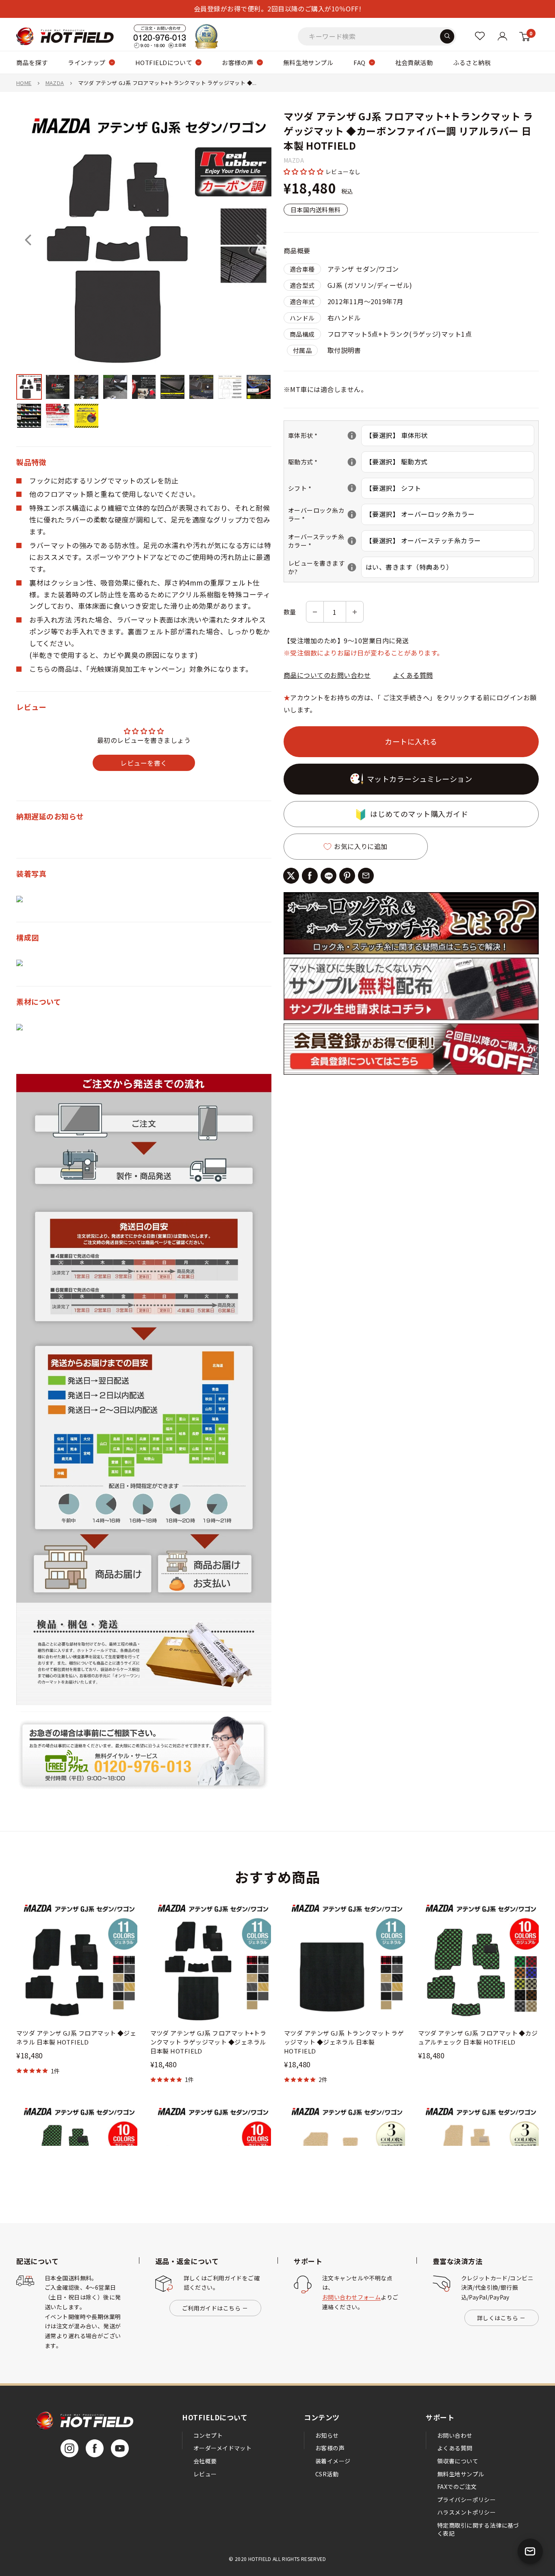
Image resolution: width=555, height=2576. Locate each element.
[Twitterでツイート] (291, 876)
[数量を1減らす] (315, 612)
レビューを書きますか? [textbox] (325, 567)
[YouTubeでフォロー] (120, 2448)
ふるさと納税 (472, 62)
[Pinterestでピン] (347, 876)
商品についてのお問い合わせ (327, 675)
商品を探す (32, 62)
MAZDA (55, 83)
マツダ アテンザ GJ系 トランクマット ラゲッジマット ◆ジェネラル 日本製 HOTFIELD (344, 2042)
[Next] (260, 240)
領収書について (458, 2461)
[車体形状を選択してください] (352, 436)
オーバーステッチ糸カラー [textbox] (325, 541)
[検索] (447, 36)
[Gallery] (144, 271)
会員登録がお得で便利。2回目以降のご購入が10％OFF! (277, 9)
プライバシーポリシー (466, 2500)
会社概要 (205, 2461)
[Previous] (28, 240)
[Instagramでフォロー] (69, 2448)
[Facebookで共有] (310, 876)
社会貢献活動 (414, 62)
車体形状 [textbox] (325, 435)
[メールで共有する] (366, 876)
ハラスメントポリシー (466, 2512)
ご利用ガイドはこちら (211, 2308)
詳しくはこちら (498, 2318)
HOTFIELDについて (164, 62)
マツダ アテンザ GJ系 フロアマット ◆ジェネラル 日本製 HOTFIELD (76, 2037)
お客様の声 (237, 62)
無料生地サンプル (308, 62)
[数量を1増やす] (355, 612)
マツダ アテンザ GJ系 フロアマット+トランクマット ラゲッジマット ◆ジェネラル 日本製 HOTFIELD (208, 2042)
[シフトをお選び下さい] (352, 488)
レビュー (205, 2474)
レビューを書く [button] (144, 763)
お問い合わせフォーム (351, 2297)
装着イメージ (333, 2461)
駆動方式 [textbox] (325, 462)
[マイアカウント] (480, 36)
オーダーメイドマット (222, 2448)
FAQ (359, 62)
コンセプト (208, 2435)
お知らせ (327, 2435)
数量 (290, 612)
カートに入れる (411, 741)
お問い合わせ (455, 2435)
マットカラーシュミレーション (420, 779)
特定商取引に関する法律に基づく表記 (478, 2529)
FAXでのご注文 (457, 2487)
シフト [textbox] (325, 488)
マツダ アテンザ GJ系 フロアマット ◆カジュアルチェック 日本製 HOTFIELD (478, 2037)
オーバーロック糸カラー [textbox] (325, 514)
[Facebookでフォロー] (95, 2448)
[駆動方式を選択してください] (352, 462)
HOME (24, 83)
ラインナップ (87, 62)
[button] (305, 171)
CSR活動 (327, 2474)
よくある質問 (413, 675)
